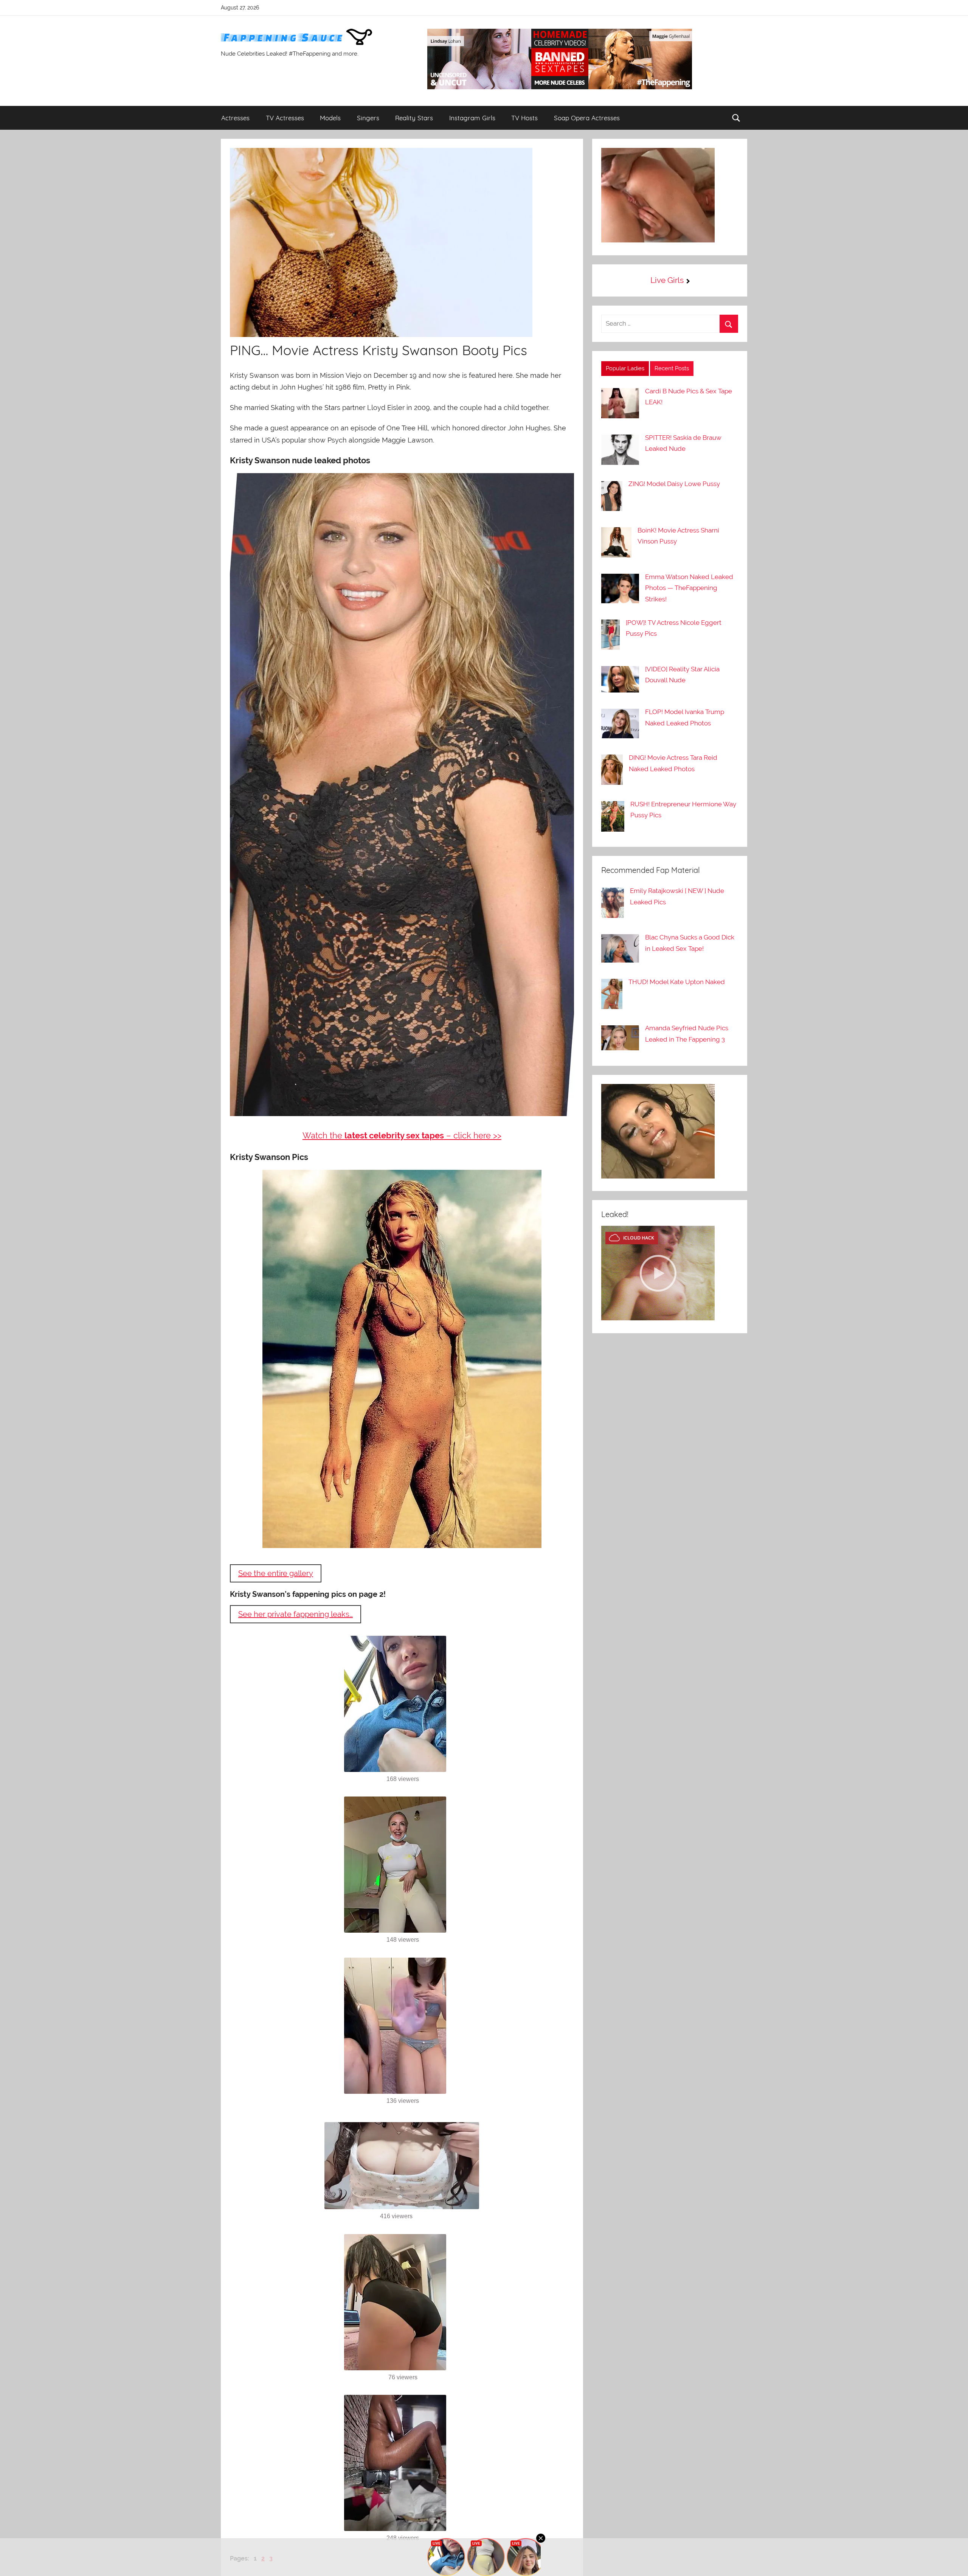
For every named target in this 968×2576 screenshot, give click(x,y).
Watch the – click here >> (402, 1135)
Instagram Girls (472, 118)
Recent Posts (672, 368)
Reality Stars (414, 118)
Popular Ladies (625, 368)
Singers (368, 118)
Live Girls (667, 280)
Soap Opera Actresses (587, 118)
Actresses (235, 118)
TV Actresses (285, 118)
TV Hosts (524, 118)
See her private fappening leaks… (296, 1614)
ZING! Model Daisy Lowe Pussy (674, 484)
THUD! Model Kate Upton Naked (677, 982)
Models (330, 118)
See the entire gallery (276, 1573)
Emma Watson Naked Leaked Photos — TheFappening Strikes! (689, 588)
